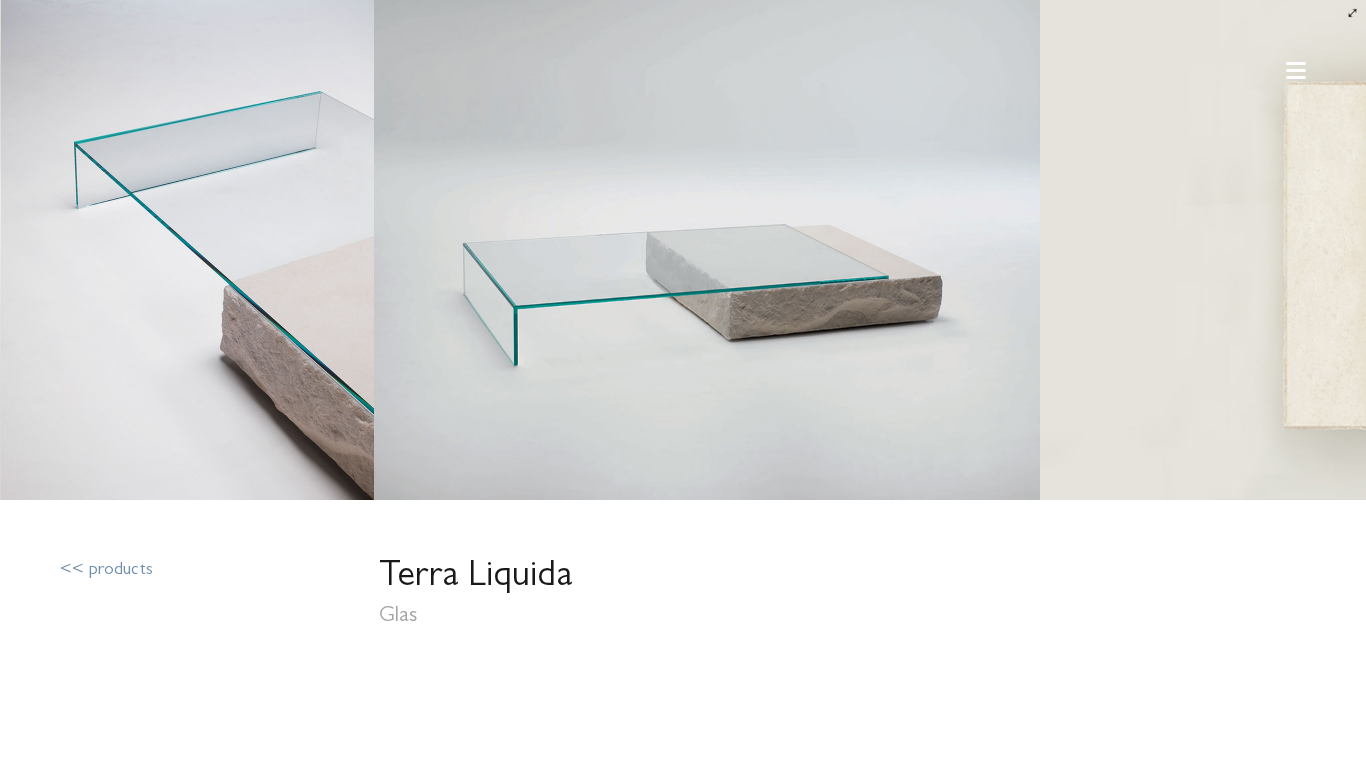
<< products (106, 571)
